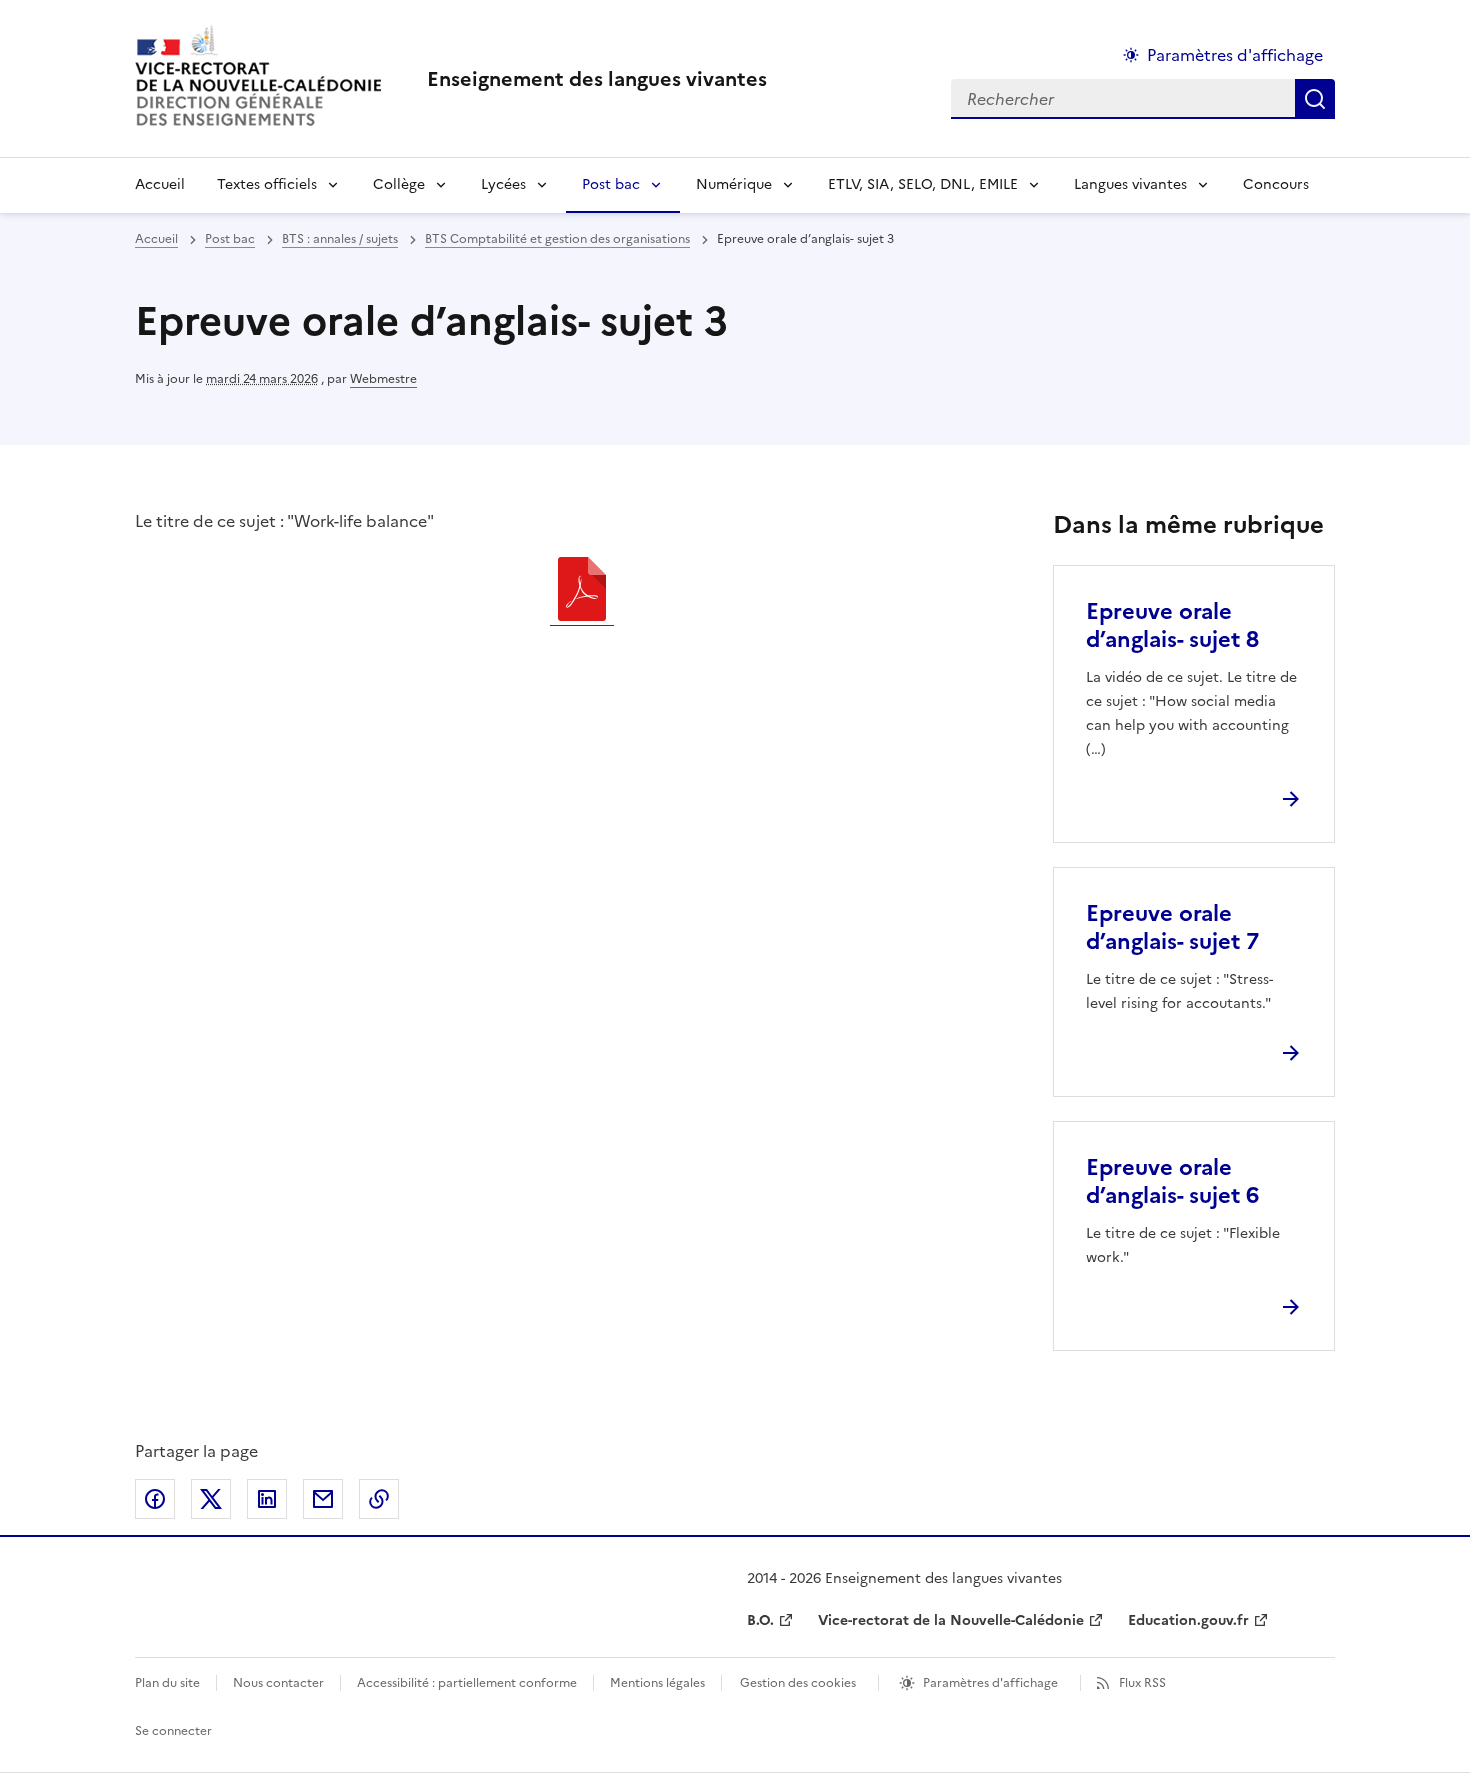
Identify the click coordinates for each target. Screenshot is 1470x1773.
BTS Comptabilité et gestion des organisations (557, 239)
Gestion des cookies (798, 1683)
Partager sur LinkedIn (267, 1499)
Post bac (611, 184)
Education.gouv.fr (1188, 1620)
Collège (399, 184)
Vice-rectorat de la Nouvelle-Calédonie (951, 1620)
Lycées (503, 184)
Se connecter (173, 1731)
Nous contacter (278, 1683)
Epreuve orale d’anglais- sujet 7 (1172, 927)
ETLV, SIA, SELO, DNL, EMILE (923, 184)
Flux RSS (1142, 1683)
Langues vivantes (1130, 184)
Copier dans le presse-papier (379, 1499)
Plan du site (167, 1683)
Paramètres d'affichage (1235, 55)
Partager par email (323, 1499)
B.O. (760, 1620)
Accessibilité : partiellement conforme (467, 1683)
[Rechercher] (1315, 99)
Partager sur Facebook (155, 1499)
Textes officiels (267, 184)
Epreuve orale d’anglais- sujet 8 (1172, 625)
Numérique (734, 184)
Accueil (160, 184)
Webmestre (383, 379)
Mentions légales (657, 1683)
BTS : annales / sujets (340, 239)
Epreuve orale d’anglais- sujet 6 (1172, 1181)
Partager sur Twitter (211, 1499)
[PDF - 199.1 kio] (582, 592)
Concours (1276, 184)
